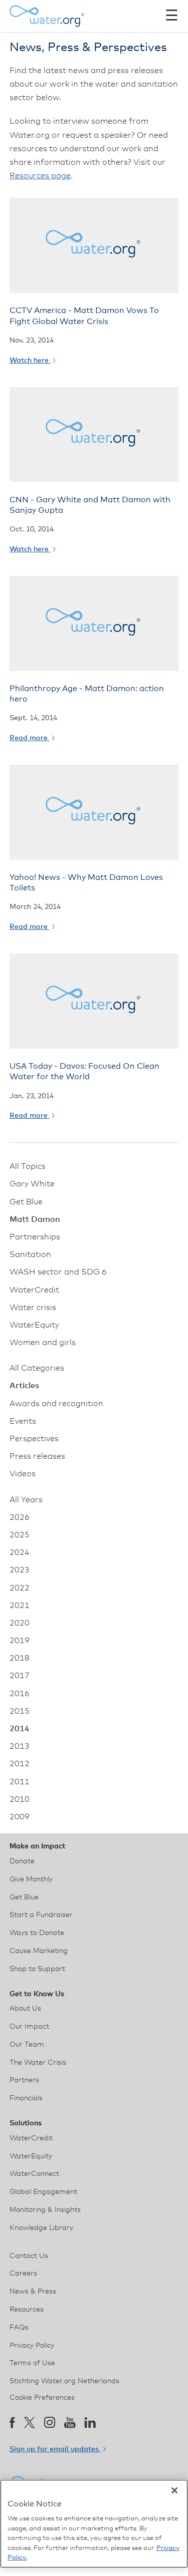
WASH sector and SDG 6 (58, 1272)
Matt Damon (35, 1219)
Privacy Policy (32, 2346)
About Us (25, 2009)
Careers (23, 2274)
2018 (20, 1658)
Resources (27, 2310)
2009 (20, 1817)
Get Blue (26, 1202)
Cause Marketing (39, 1951)
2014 (20, 1729)
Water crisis (33, 1308)
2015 (20, 1711)
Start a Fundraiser (41, 1915)
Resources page (40, 176)
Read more (30, 738)
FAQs (19, 2328)
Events (23, 1421)
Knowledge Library (41, 2228)
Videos (23, 1474)
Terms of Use (32, 2363)
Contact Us (29, 2256)
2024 (20, 1552)
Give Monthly (31, 1879)
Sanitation (30, 1254)
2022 (20, 1588)
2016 (20, 1694)
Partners (24, 2080)
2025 (20, 1535)
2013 (20, 1746)
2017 (20, 1676)
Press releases (37, 1456)
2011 (20, 1782)
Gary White (32, 1184)
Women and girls (43, 1343)
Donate (22, 1861)
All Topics (28, 1166)
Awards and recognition (56, 1404)
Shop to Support (37, 1969)
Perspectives (34, 1439)
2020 (20, 1623)
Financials (26, 2098)
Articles (24, 1386)
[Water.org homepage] (47, 16)
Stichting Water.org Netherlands (64, 2381)
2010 (20, 1799)
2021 (20, 1605)
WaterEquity (34, 1325)
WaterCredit (34, 1290)
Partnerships (35, 1237)
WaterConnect (34, 2174)
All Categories (37, 1368)
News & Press (33, 2292)
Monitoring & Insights (45, 2210)
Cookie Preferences (42, 2398)
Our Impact (29, 2027)
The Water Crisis (38, 2063)
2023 (20, 1570)
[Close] (174, 2490)
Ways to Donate (37, 1933)
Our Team (27, 2045)
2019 (20, 1641)
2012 (20, 1764)
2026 (20, 1517)
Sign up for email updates (55, 2449)
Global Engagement (43, 2192)
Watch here (30, 361)
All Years (26, 1500)
